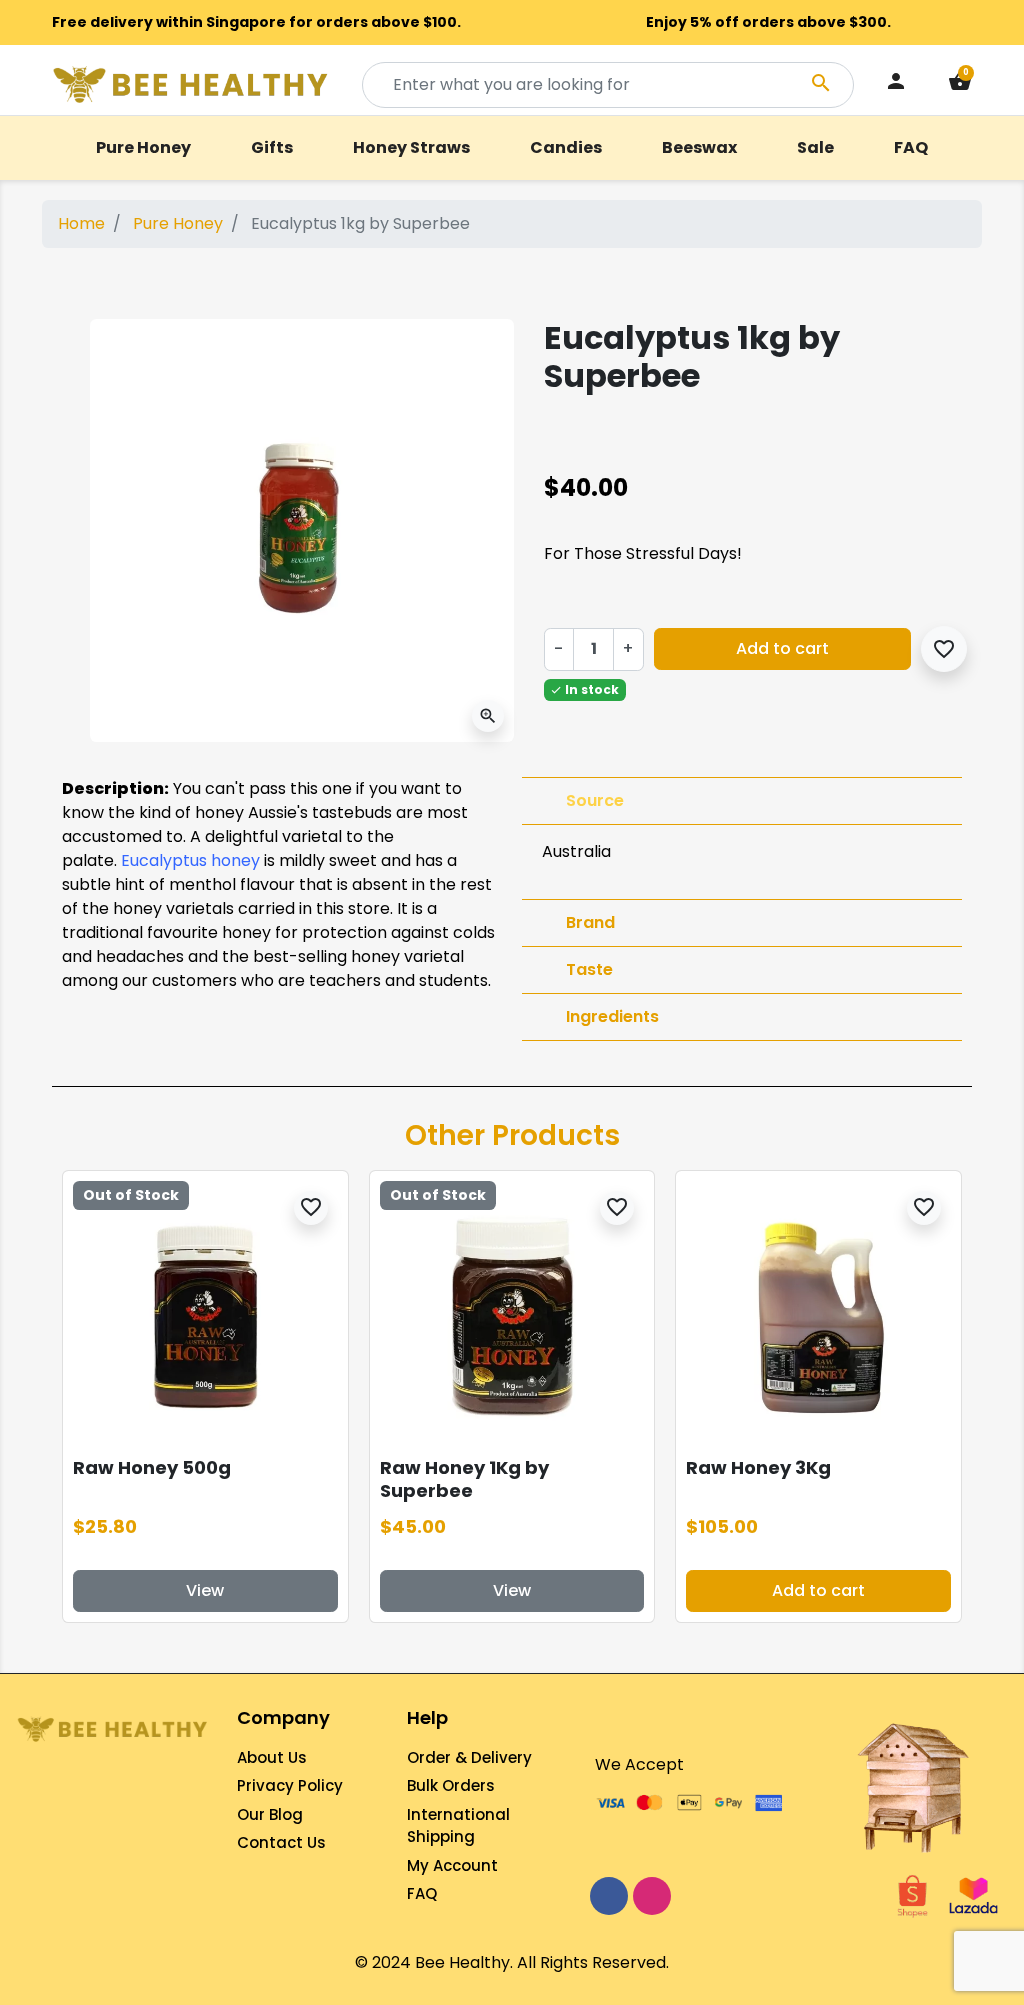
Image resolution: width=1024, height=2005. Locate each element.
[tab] (742, 801)
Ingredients (612, 1016)
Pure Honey (178, 223)
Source (595, 800)
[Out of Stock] (205, 1312)
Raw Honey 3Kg (758, 1467)
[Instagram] (652, 1896)
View (205, 1590)
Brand (590, 922)
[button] (960, 84)
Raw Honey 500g (152, 1467)
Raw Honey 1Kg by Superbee (464, 1479)
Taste (589, 969)
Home (81, 223)
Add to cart (782, 648)
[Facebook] (609, 1896)
